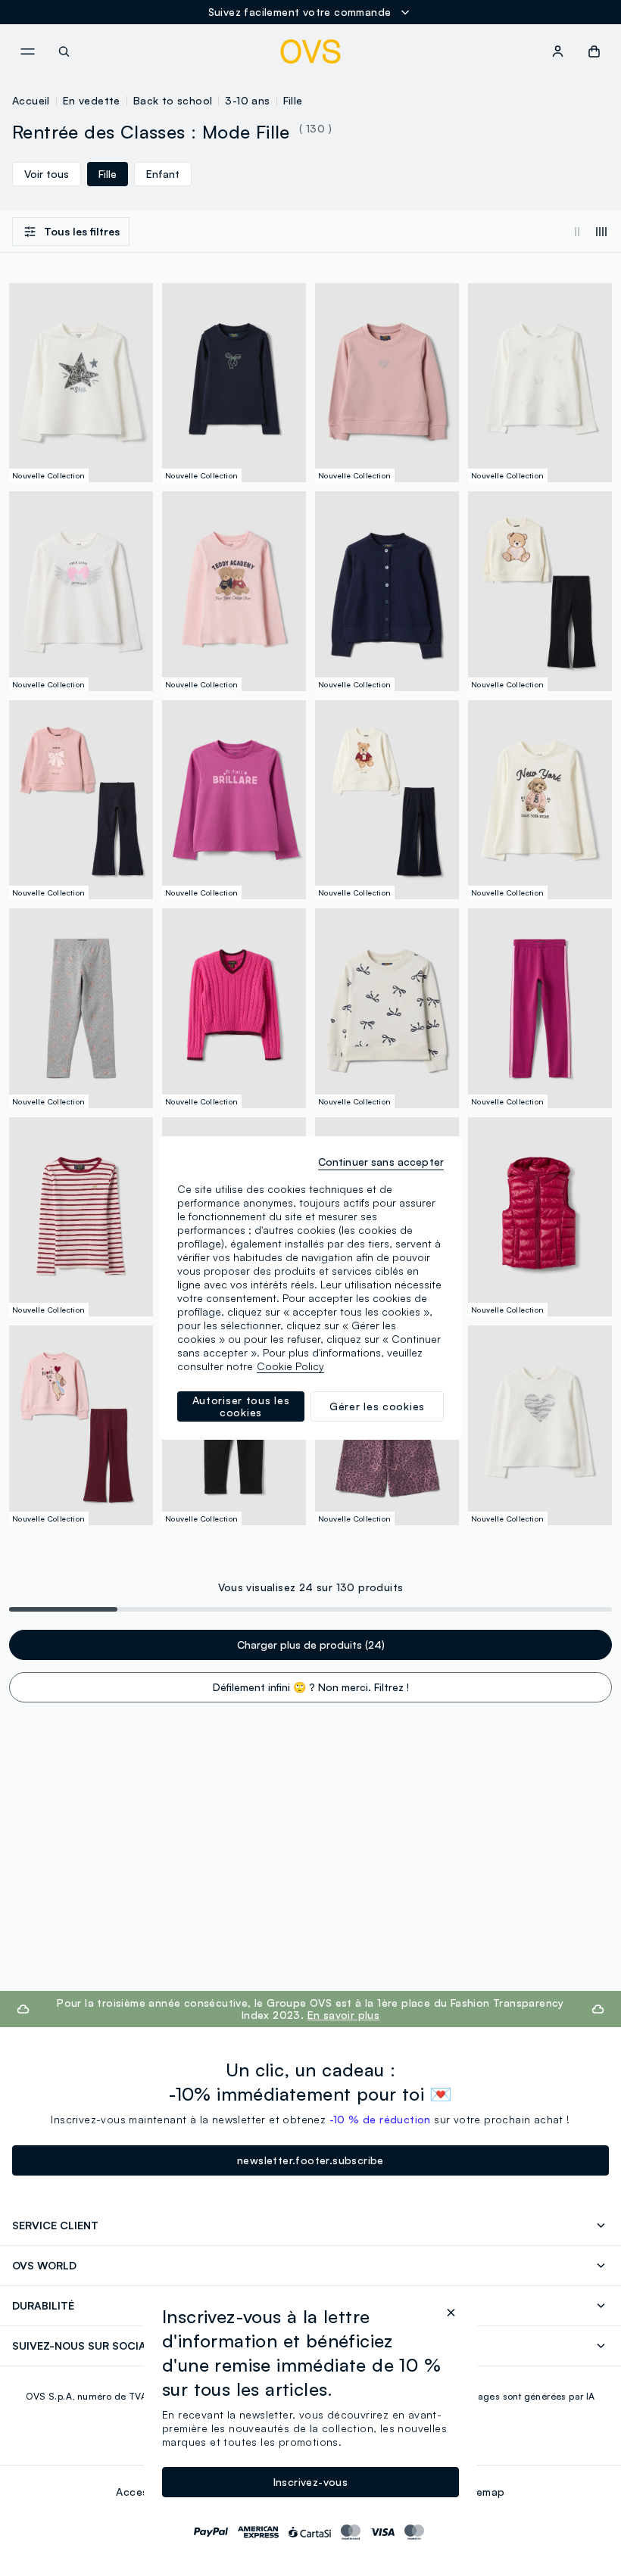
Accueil (31, 100)
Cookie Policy (290, 1366)
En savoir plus (344, 2015)
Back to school (173, 100)
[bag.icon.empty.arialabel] (594, 51)
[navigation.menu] (27, 51)
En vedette (92, 100)
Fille (293, 100)
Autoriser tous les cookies (241, 1406)
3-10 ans (247, 100)
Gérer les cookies (377, 1406)
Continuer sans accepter (381, 1162)
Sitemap (484, 2492)
